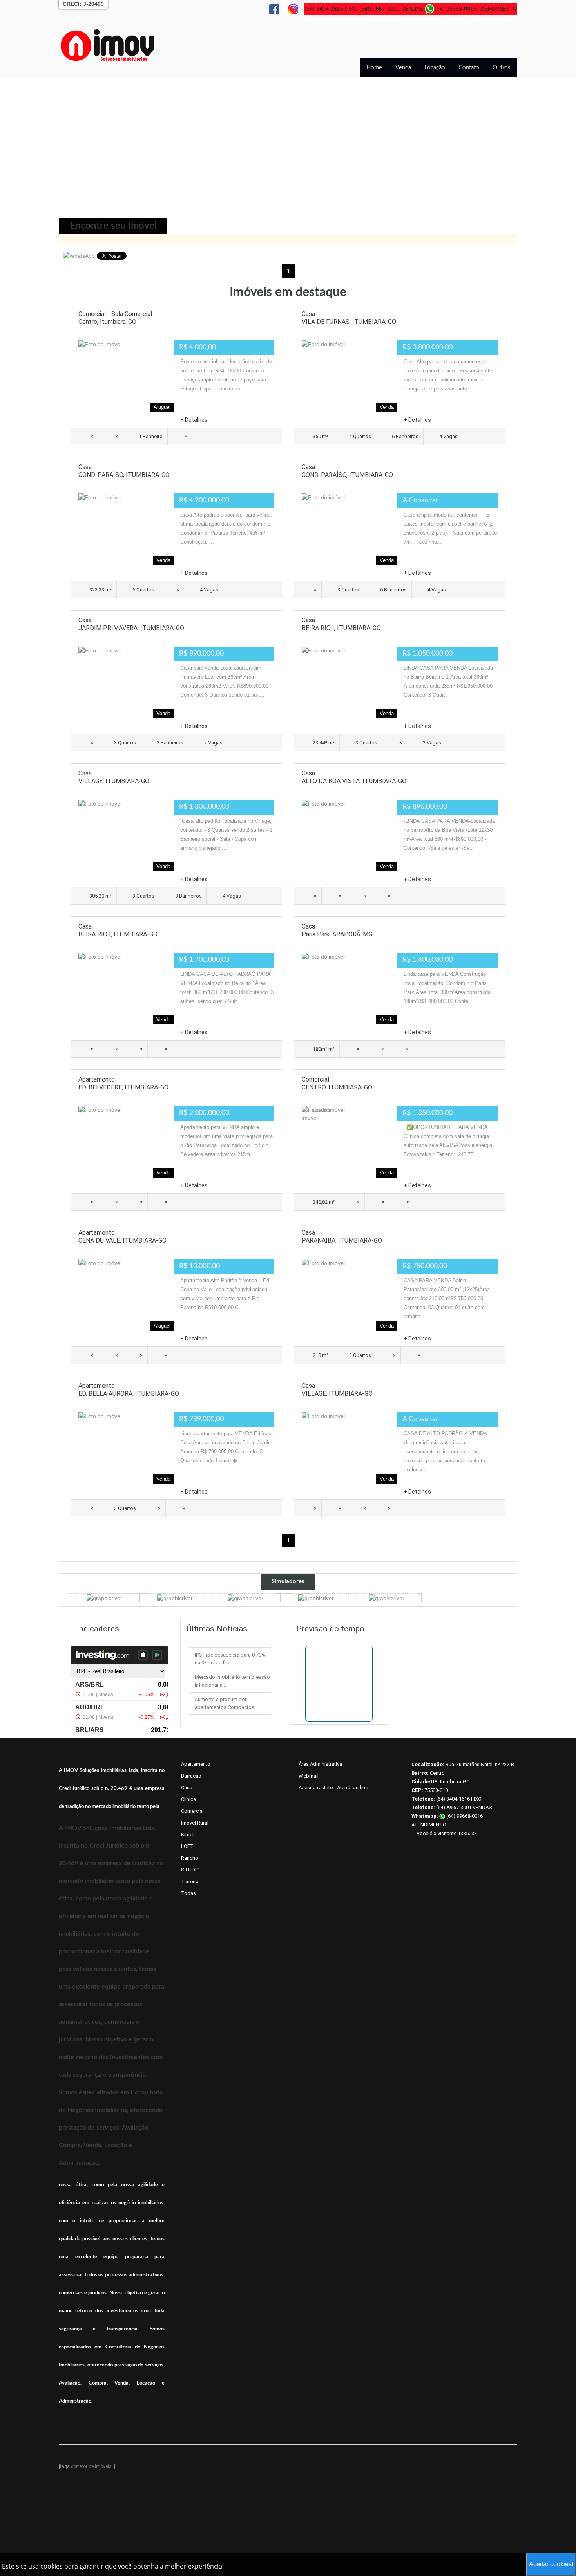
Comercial (192, 1811)
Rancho (190, 1858)
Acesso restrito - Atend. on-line (333, 1787)
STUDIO (190, 1870)
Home (374, 68)
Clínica (188, 1799)
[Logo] (108, 45)
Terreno (190, 1881)
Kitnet (187, 1834)
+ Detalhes (194, 420)
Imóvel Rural (195, 1823)
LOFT (187, 1846)
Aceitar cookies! (551, 2564)
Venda (403, 68)
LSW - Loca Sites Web (183, 2458)
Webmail (309, 1776)
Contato (469, 68)
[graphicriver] (104, 1598)
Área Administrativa (320, 1764)
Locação (435, 68)
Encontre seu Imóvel (113, 226)
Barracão (191, 1776)
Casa (187, 1787)
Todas (188, 1893)
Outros (502, 68)
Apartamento (196, 1764)
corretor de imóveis (91, 2466)
